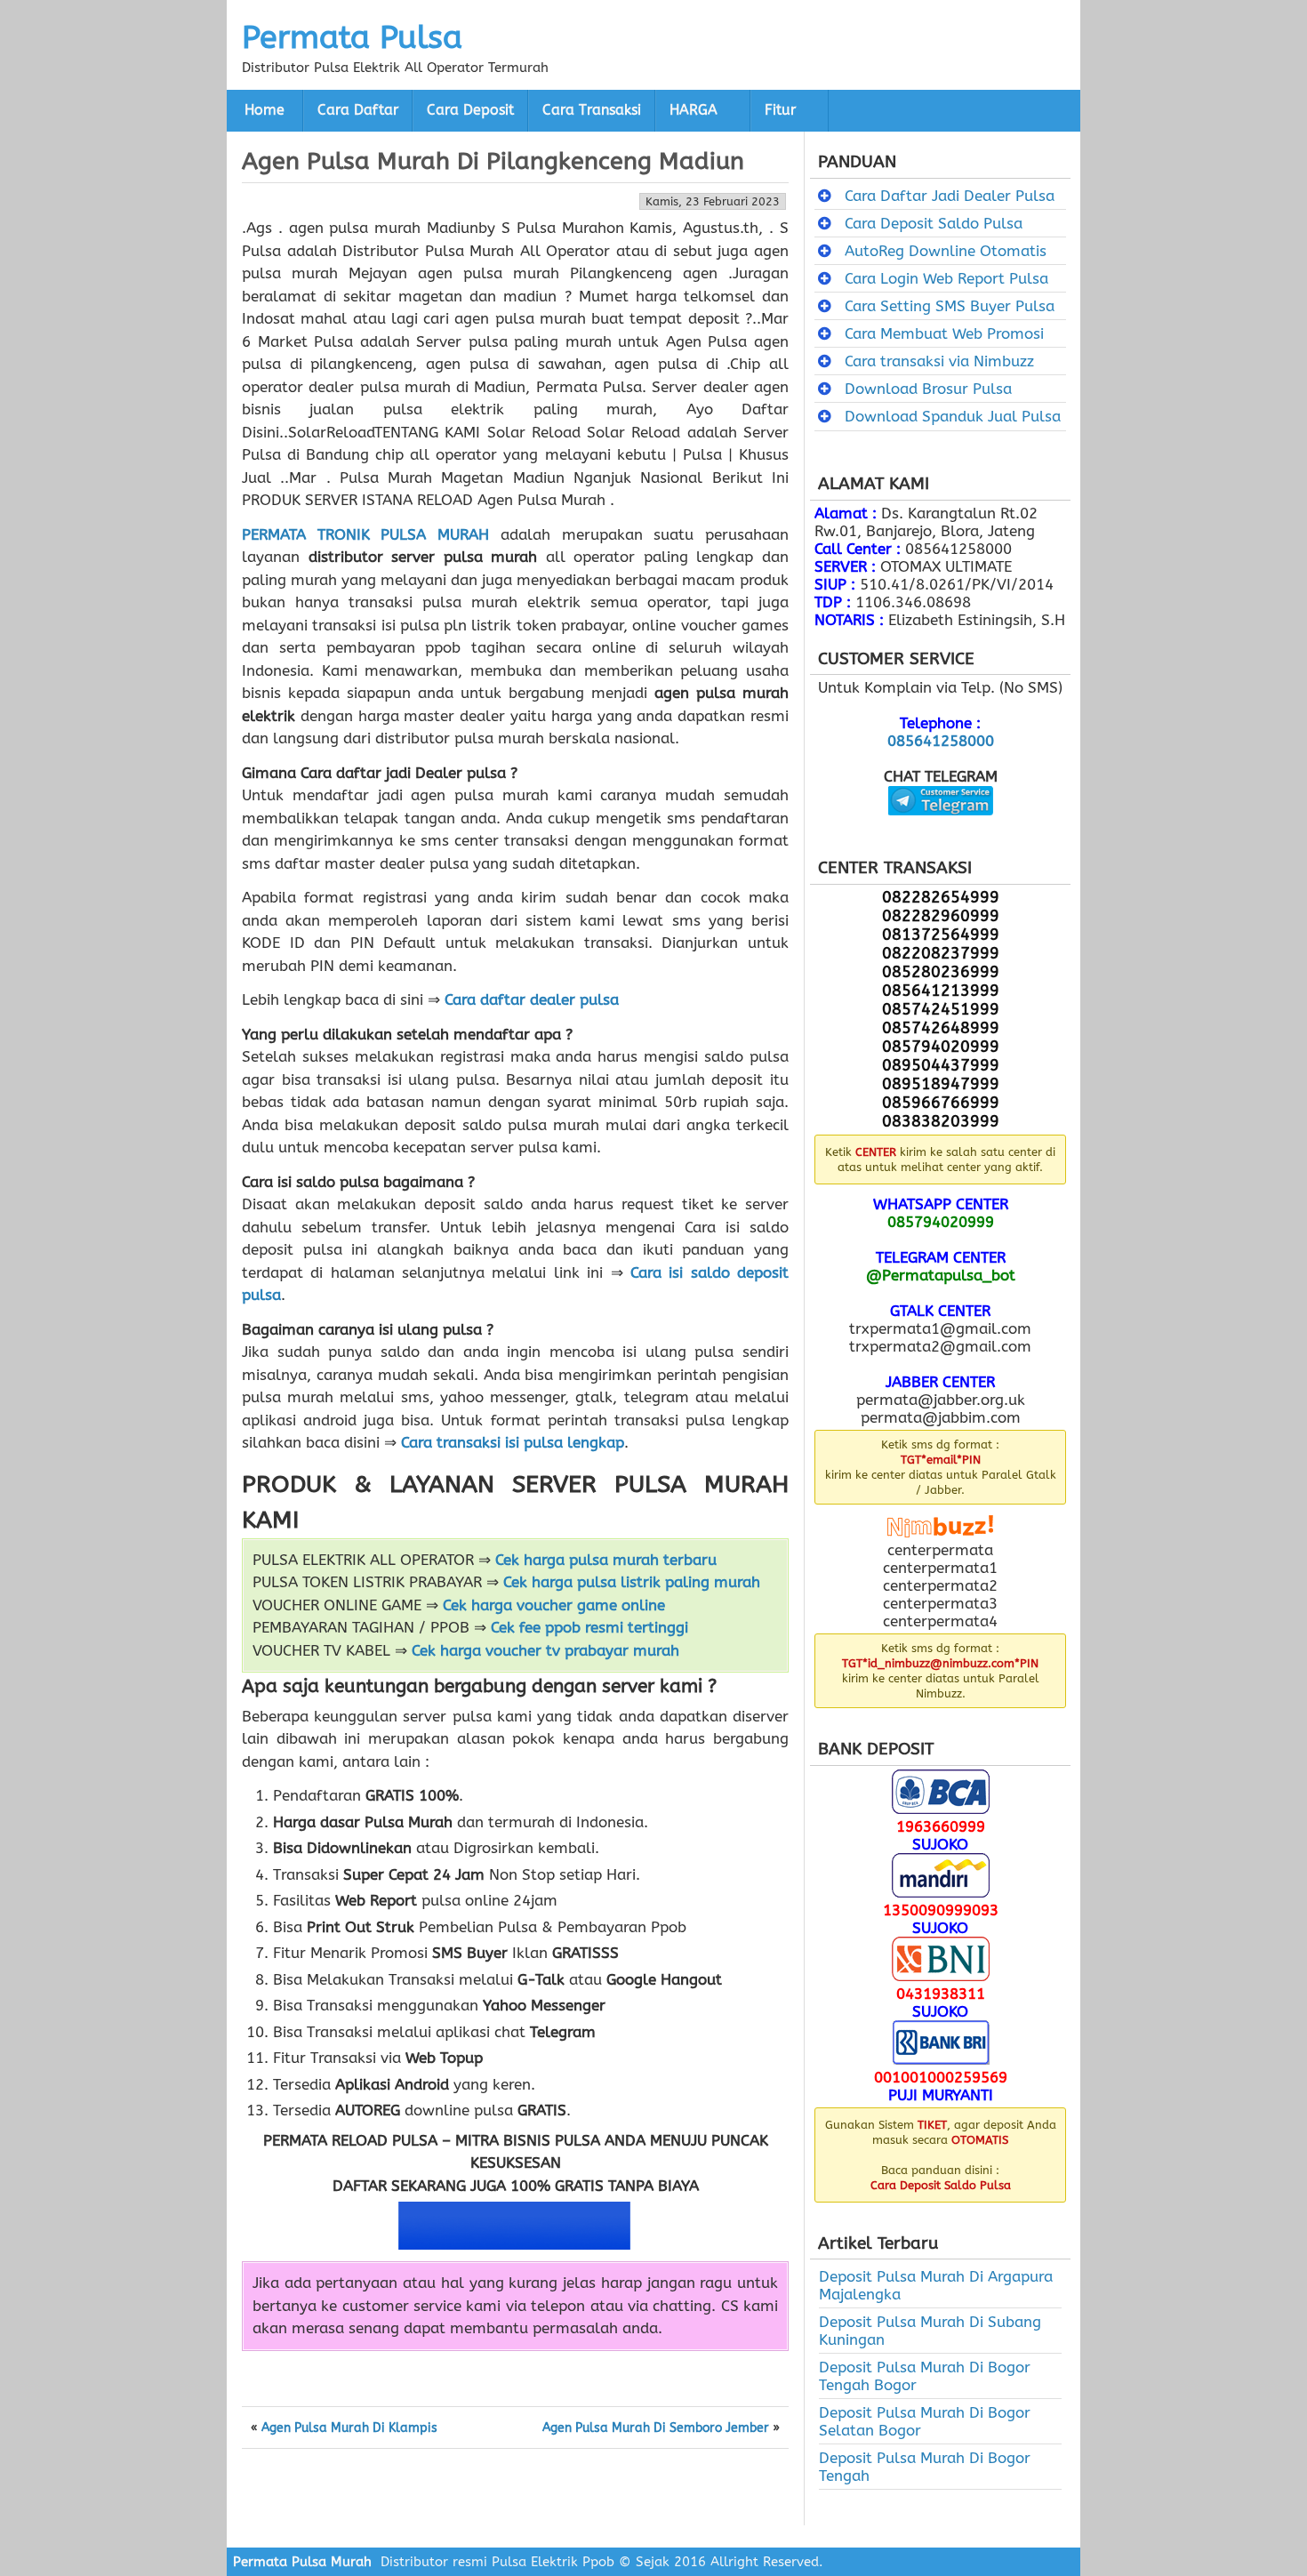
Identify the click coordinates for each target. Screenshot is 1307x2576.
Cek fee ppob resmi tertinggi (589, 1627)
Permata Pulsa (352, 37)
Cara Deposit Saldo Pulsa (934, 223)
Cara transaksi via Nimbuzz (939, 361)
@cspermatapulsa (940, 829)
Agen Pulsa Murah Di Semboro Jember (656, 2428)
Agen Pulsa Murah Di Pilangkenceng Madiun (493, 161)
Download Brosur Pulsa (928, 389)
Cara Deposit (470, 110)
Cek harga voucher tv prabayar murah (545, 1650)
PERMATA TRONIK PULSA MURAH (365, 534)
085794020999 (941, 1222)
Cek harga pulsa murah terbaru (606, 1560)
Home (265, 110)
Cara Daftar (358, 110)
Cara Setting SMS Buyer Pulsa (950, 306)
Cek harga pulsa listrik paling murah (632, 1582)
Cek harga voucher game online (554, 1605)
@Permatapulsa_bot (941, 1275)
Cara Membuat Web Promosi (944, 333)
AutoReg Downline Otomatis (946, 251)
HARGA (694, 110)
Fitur (780, 110)
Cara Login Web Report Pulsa (946, 278)
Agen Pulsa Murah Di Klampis (349, 2428)
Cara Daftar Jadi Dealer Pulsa (950, 196)
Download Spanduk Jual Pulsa (953, 416)
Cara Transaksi (592, 110)
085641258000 (941, 741)
